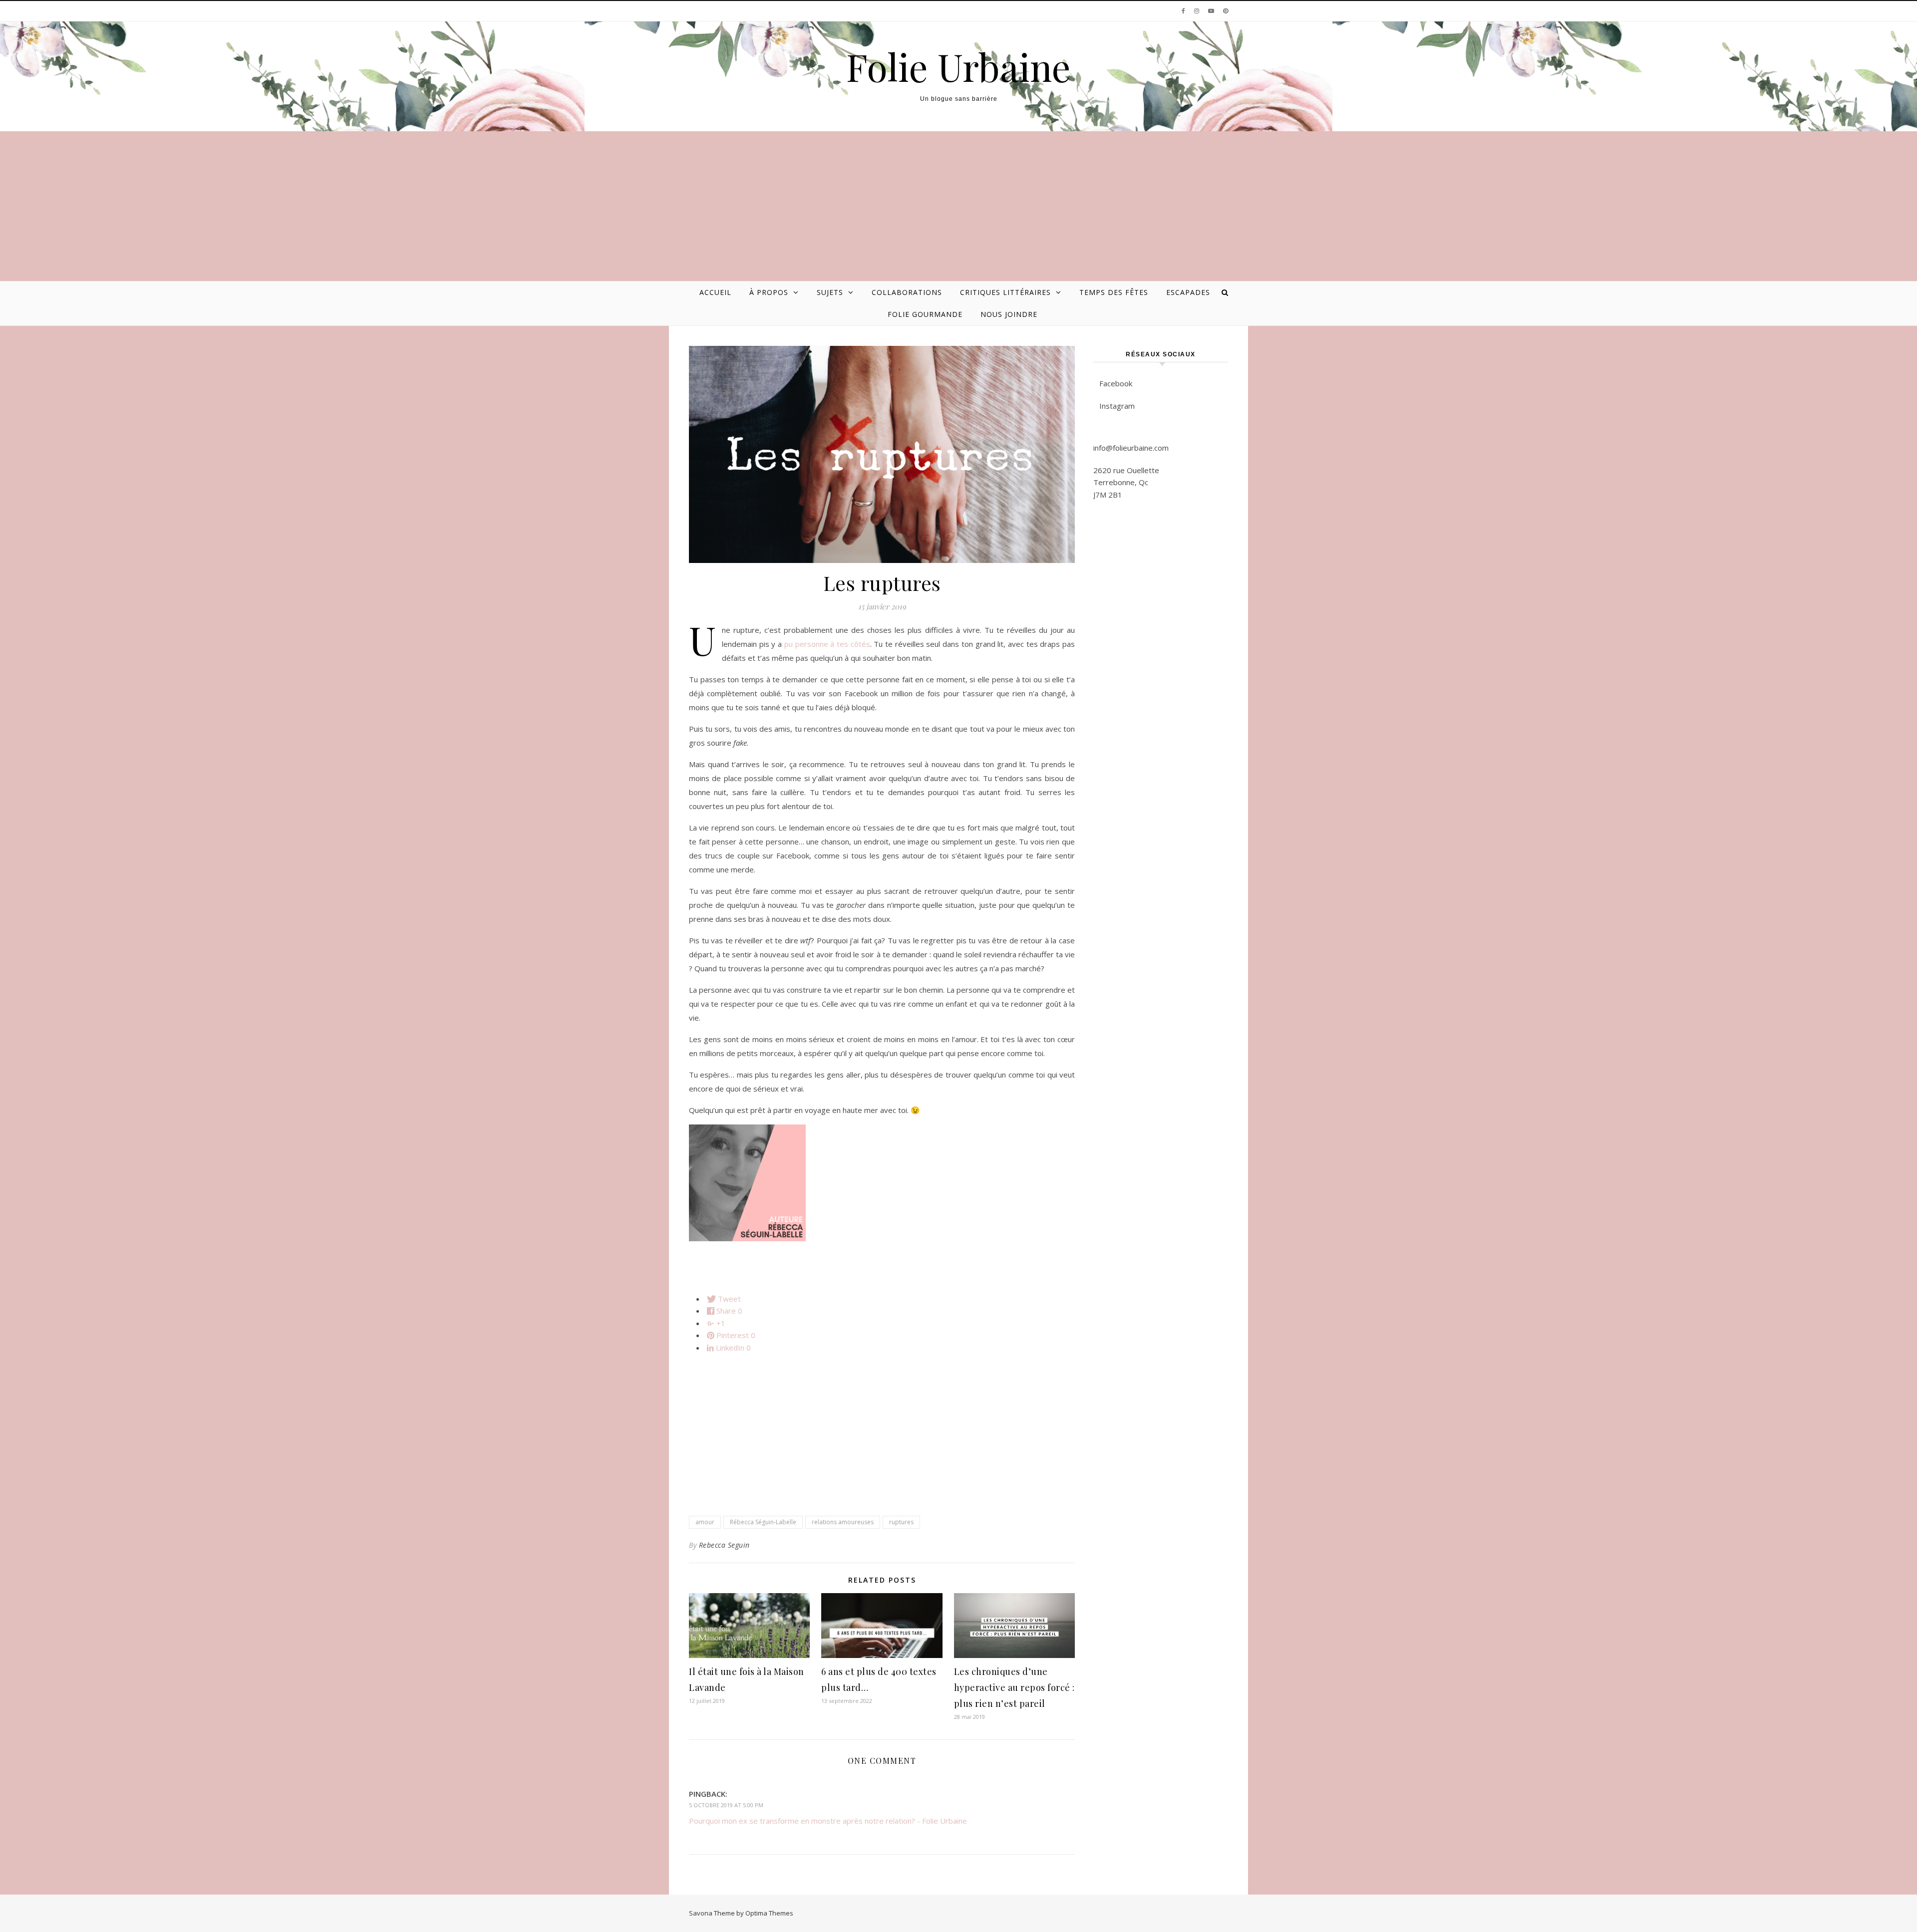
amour (705, 1522)
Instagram (1117, 406)
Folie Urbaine (958, 67)
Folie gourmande (925, 314)
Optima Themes (769, 1913)
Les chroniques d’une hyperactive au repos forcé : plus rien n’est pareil (1014, 1687)
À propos (769, 292)
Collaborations (907, 292)
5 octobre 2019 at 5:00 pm (726, 1805)
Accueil (715, 292)
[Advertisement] (958, 206)
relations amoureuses (843, 1522)
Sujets (830, 292)
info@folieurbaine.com (1131, 448)
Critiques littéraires (1005, 292)
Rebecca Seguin (724, 1545)
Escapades (1188, 292)
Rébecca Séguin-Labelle (763, 1522)
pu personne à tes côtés (827, 644)
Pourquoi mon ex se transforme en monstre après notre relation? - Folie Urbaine (828, 1821)
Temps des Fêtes (1114, 292)
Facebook (1116, 383)
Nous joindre (1009, 314)
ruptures (901, 1522)
